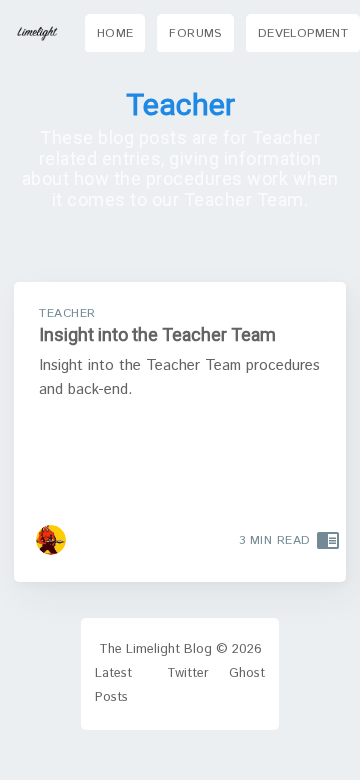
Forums (195, 33)
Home (115, 33)
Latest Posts (113, 685)
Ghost (247, 673)
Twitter (188, 673)
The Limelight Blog (155, 649)
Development (303, 33)
